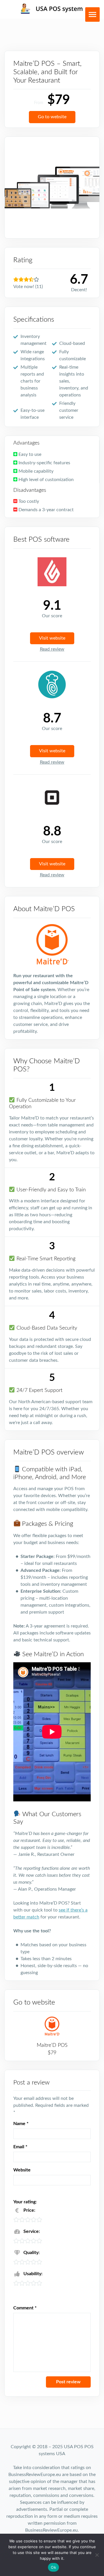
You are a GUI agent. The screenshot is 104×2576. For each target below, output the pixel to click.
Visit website (52, 638)
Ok (53, 2567)
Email (20, 2147)
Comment (25, 2308)
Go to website (52, 117)
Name (21, 2124)
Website (22, 2170)
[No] (97, 2555)
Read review (52, 649)
